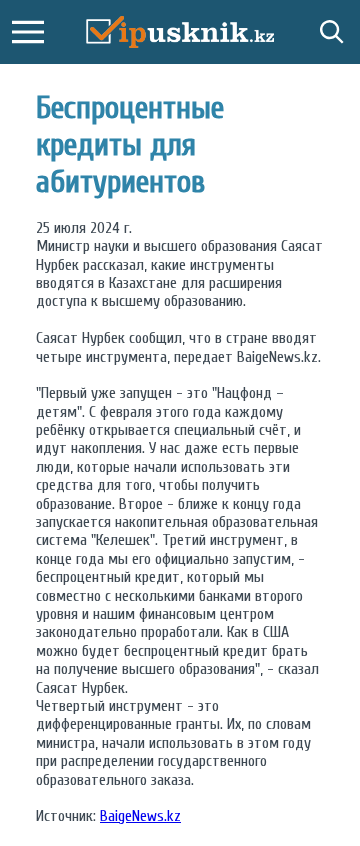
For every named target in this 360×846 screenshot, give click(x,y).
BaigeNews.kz (140, 816)
